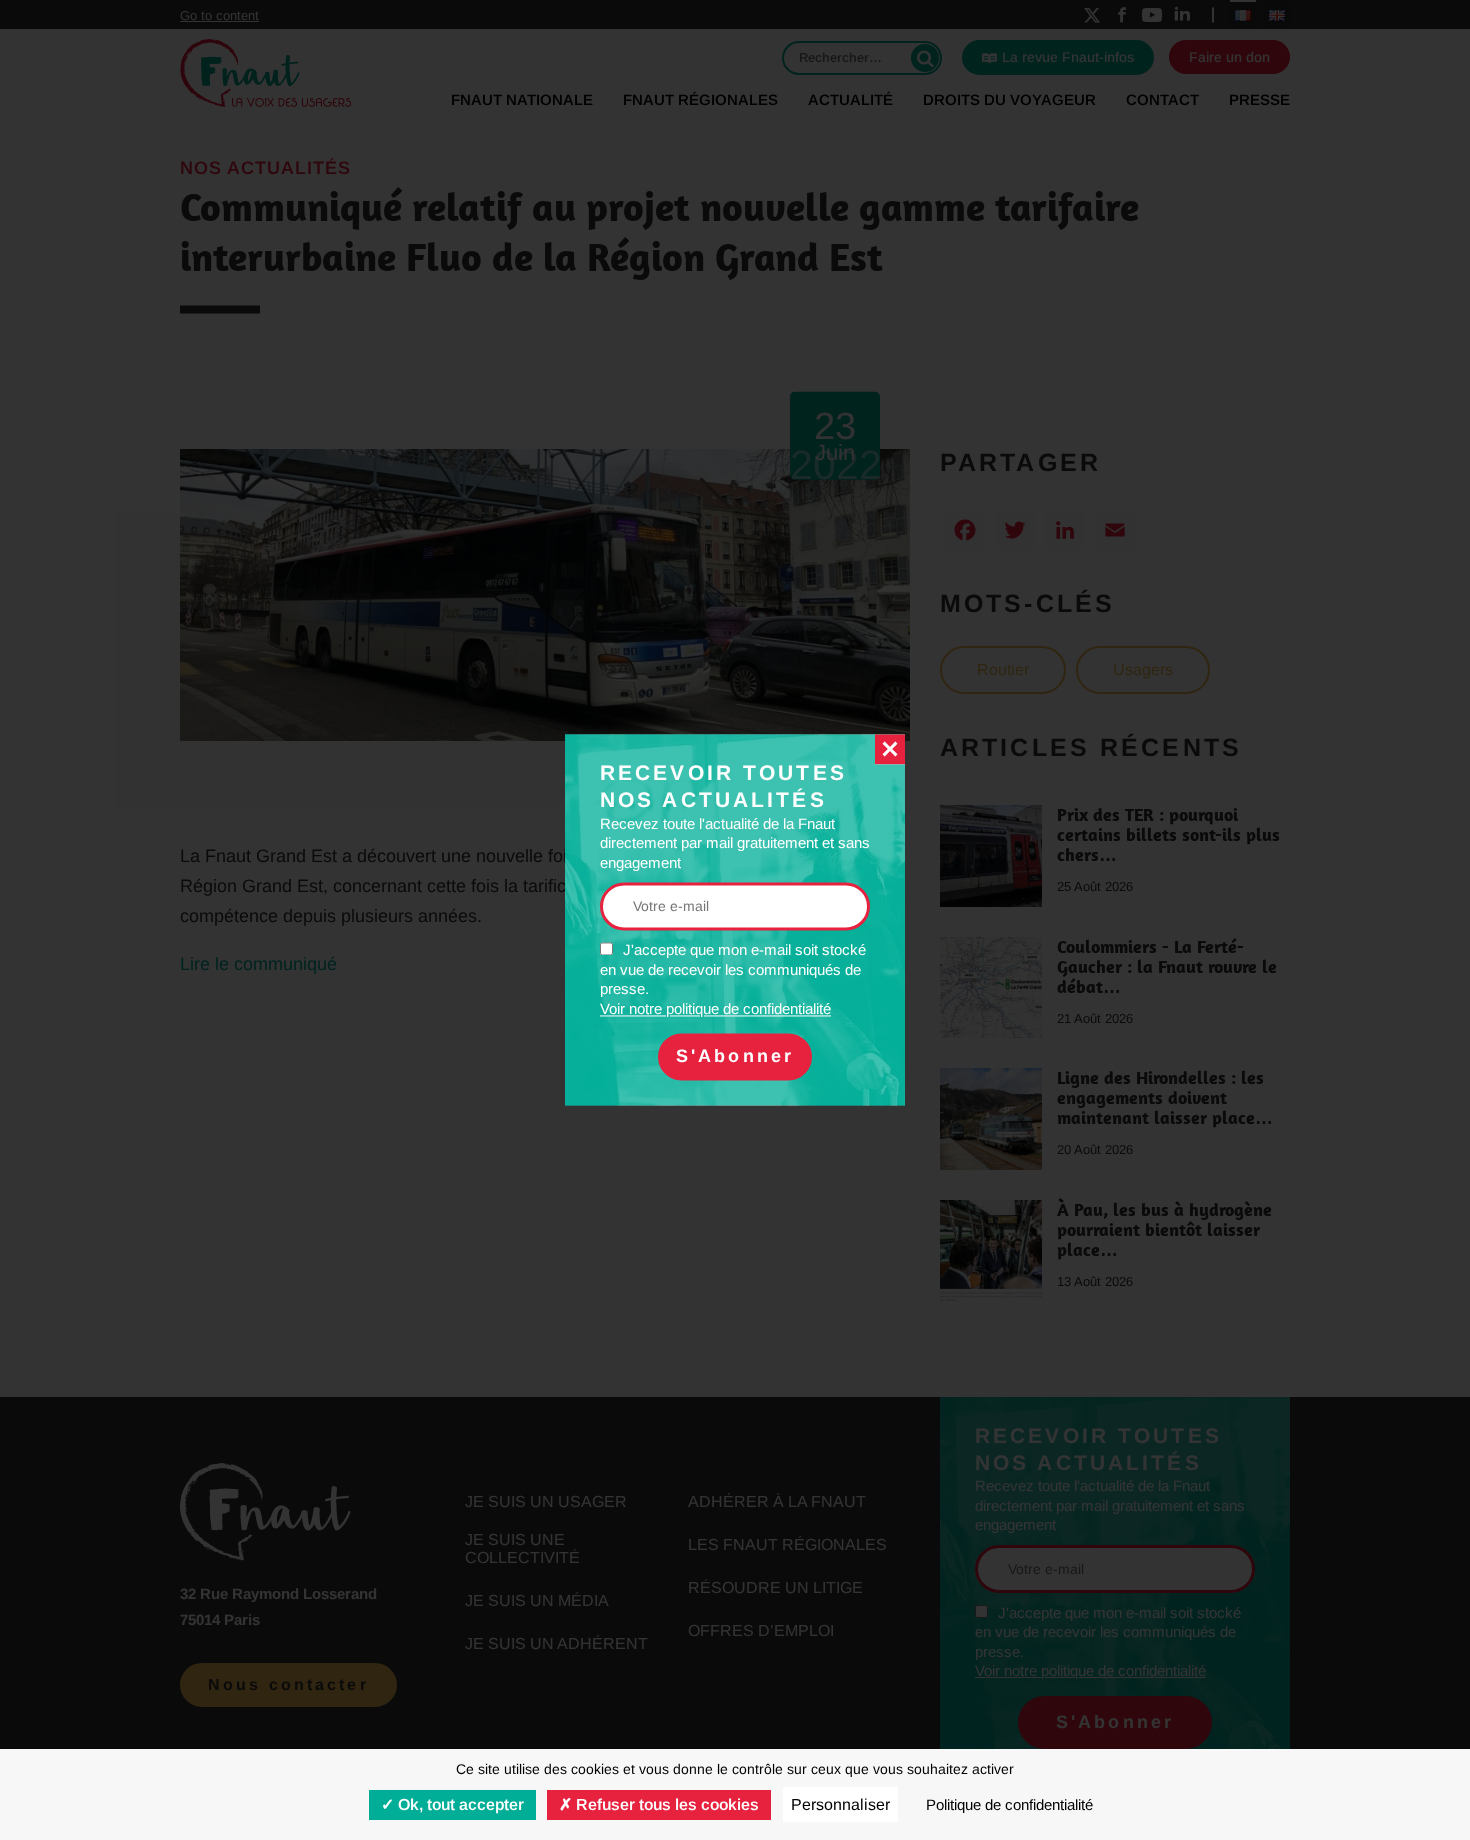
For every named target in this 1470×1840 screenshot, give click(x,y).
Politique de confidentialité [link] (1009, 1804)
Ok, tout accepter (459, 1804)
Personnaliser (840, 1804)
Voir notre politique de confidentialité (715, 1008)
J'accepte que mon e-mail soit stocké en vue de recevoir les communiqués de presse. (733, 980)
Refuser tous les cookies (665, 1804)
